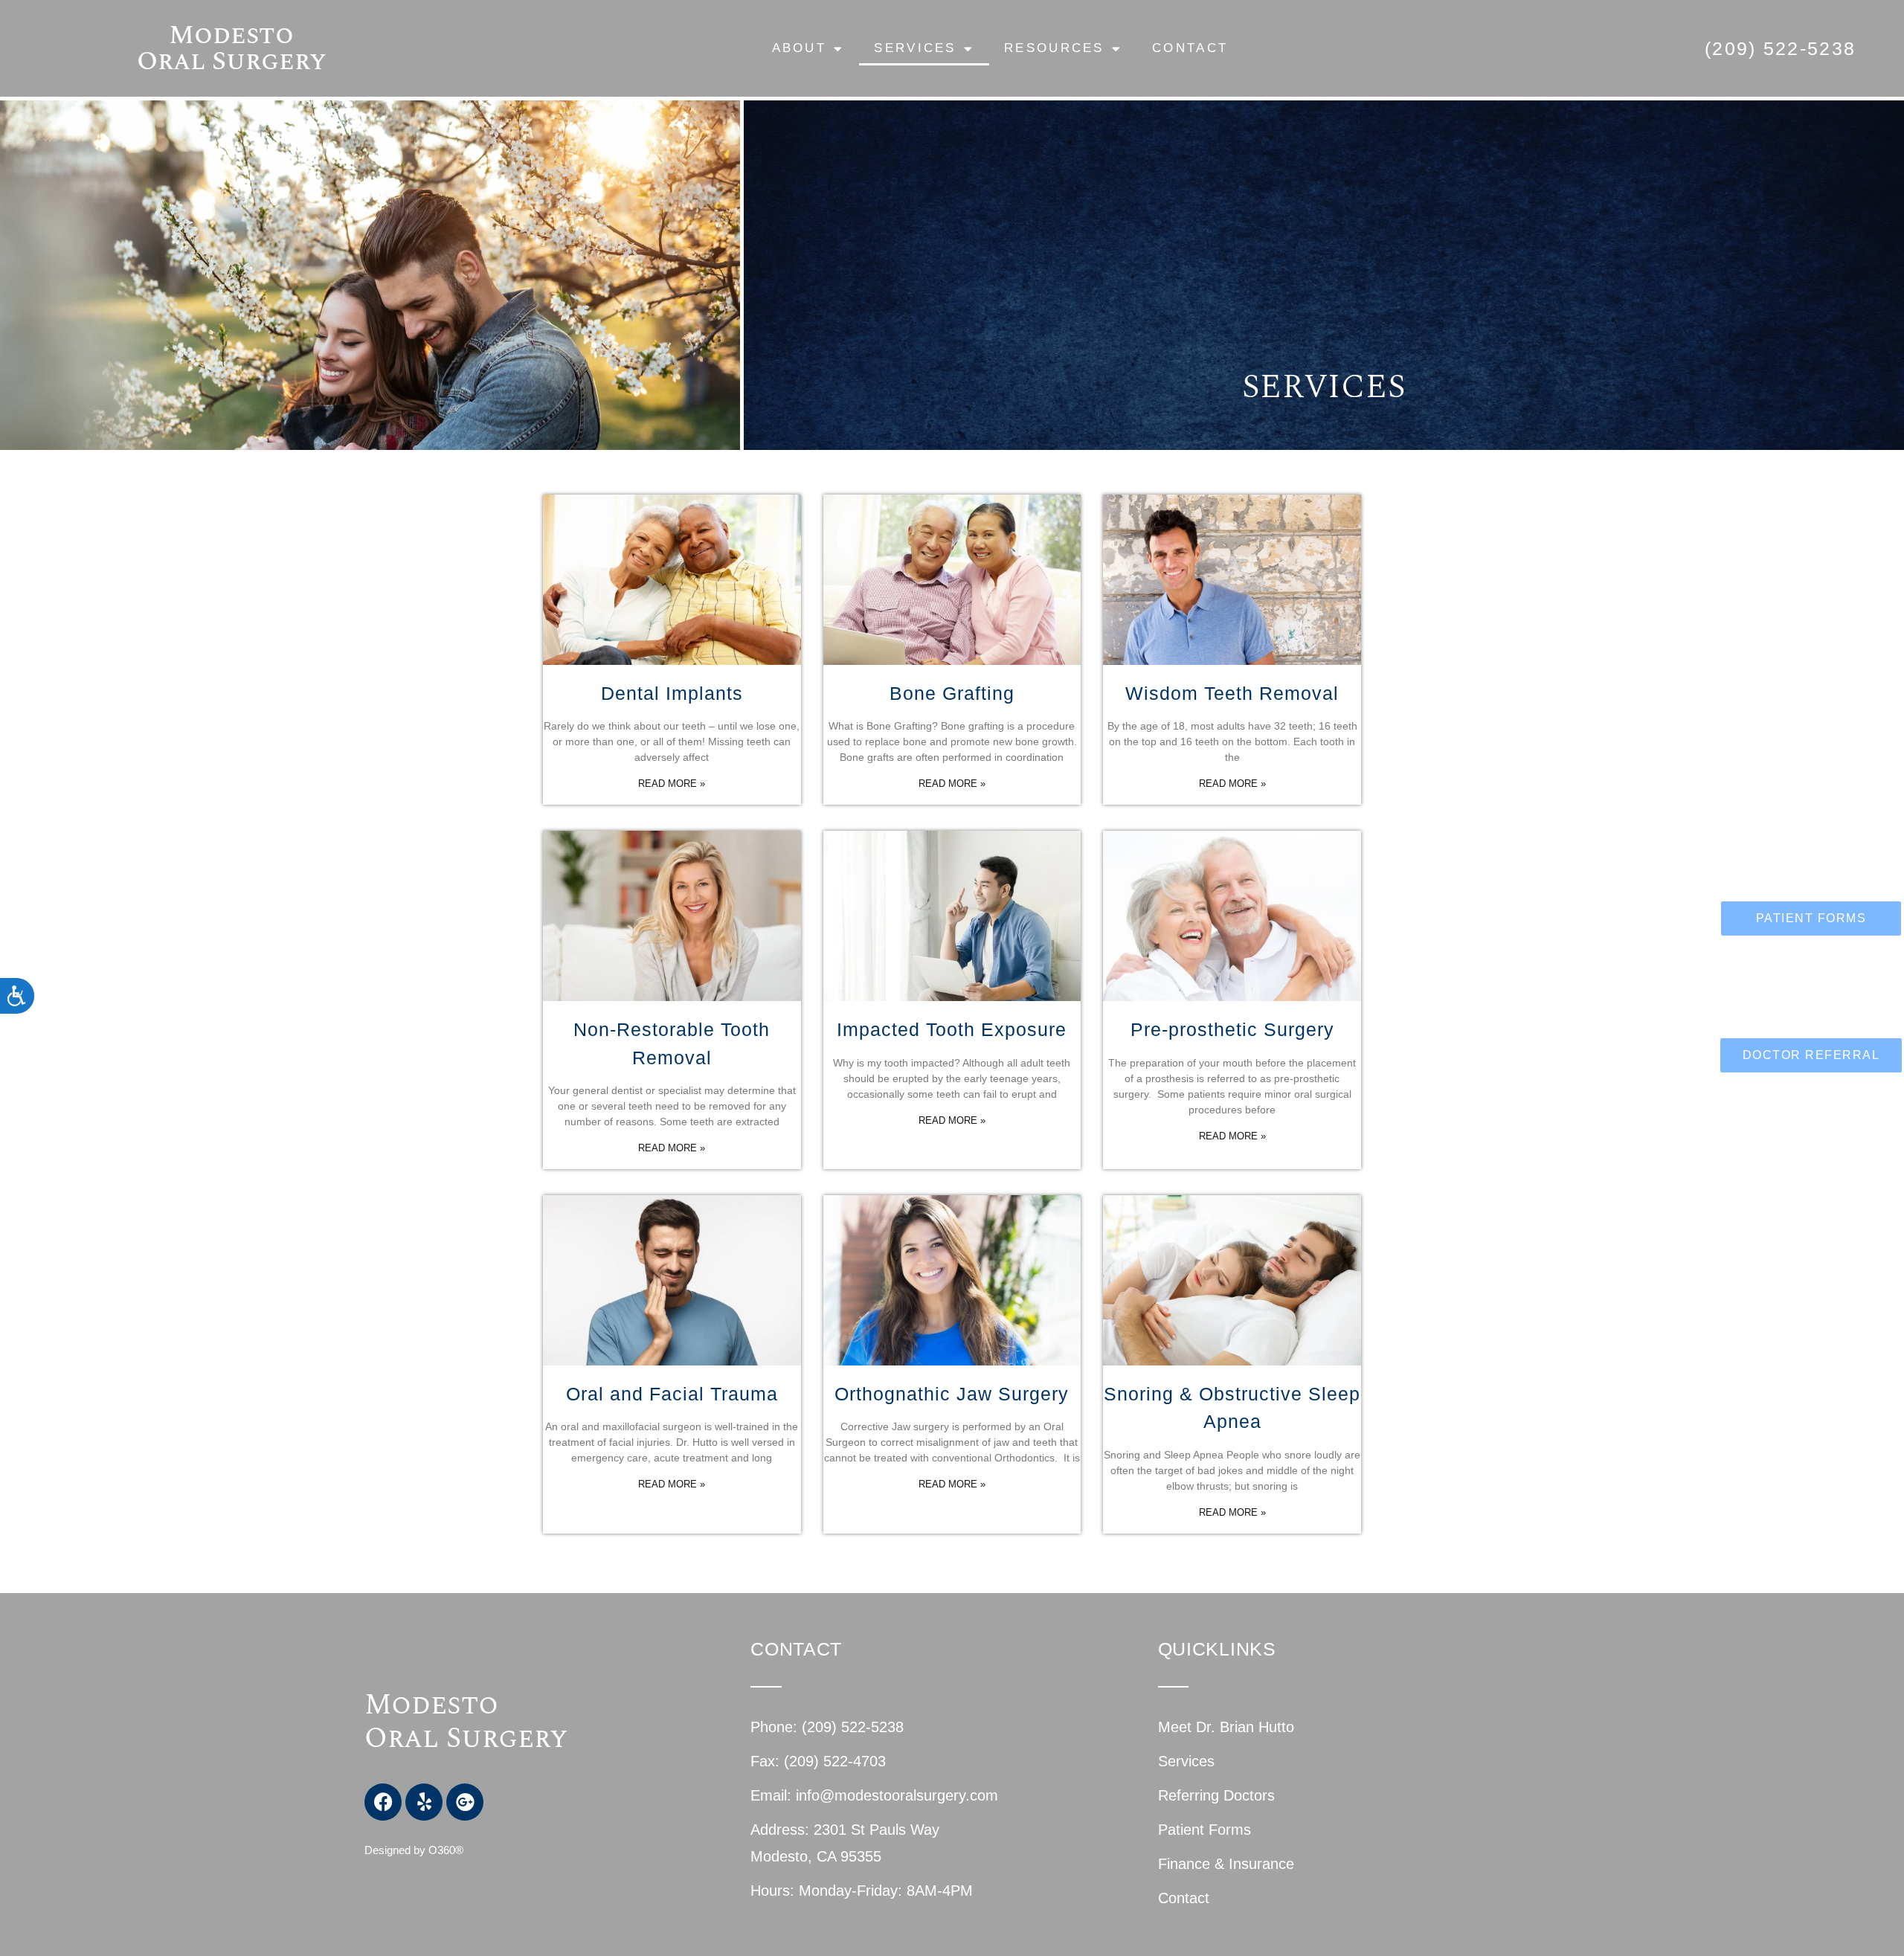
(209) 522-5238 (1780, 48)
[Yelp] (424, 1802)
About (800, 48)
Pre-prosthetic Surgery (1232, 1029)
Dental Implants (672, 693)
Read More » (672, 784)
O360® (446, 1850)
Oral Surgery (466, 1739)
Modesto (435, 1705)
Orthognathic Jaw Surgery (952, 1394)
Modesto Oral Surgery (232, 48)
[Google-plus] (465, 1802)
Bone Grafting (952, 693)
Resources (1054, 48)
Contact (1190, 48)
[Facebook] (383, 1802)
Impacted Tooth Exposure (952, 1029)
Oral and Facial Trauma (672, 1394)
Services (915, 48)
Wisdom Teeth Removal (1232, 693)
